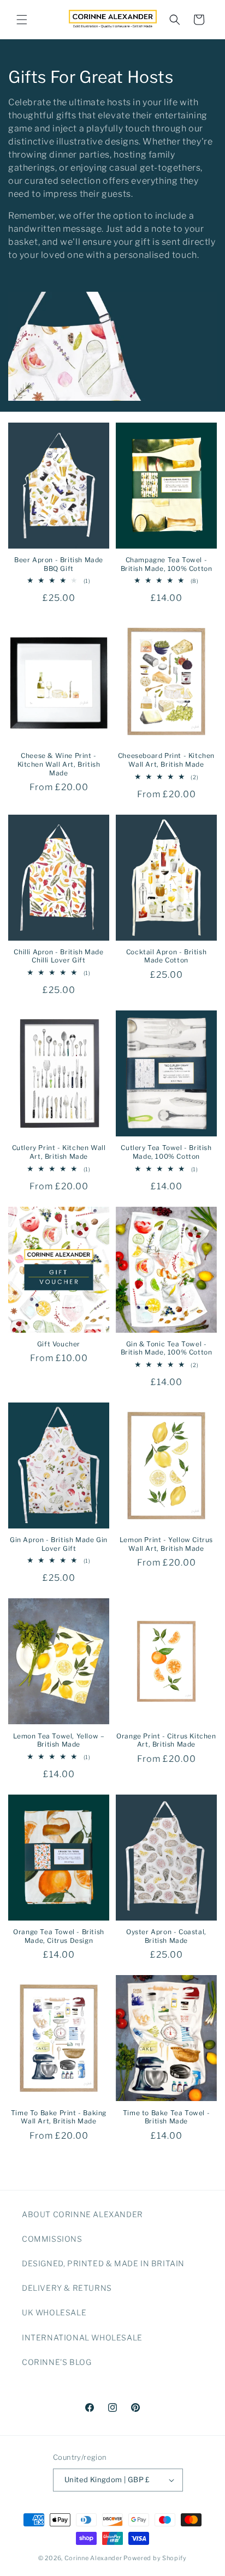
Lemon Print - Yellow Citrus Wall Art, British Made (166, 1544)
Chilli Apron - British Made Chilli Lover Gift (58, 956)
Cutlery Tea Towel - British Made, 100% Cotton (166, 1152)
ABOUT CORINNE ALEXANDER (82, 2214)
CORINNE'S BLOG (57, 2362)
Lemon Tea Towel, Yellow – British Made (59, 1740)
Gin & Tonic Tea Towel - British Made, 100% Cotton (167, 1348)
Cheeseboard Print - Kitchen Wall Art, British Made (166, 760)
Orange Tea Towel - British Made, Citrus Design (59, 1936)
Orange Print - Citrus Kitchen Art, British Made (166, 1740)
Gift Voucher (59, 1344)
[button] (22, 20)
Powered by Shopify (155, 2558)
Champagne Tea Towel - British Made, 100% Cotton (167, 564)
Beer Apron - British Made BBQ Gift (59, 564)
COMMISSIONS (52, 2239)
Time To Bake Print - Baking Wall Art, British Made (59, 2117)
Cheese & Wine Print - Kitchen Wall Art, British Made (59, 764)
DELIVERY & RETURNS (67, 2288)
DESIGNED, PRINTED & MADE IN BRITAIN (103, 2263)
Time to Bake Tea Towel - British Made (166, 2117)
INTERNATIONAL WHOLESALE (82, 2337)
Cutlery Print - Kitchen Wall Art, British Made (59, 1152)
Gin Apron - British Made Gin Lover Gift (59, 1544)
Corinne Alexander (93, 2558)
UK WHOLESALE (54, 2312)
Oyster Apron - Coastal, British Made (166, 1936)
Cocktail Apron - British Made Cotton (166, 956)
